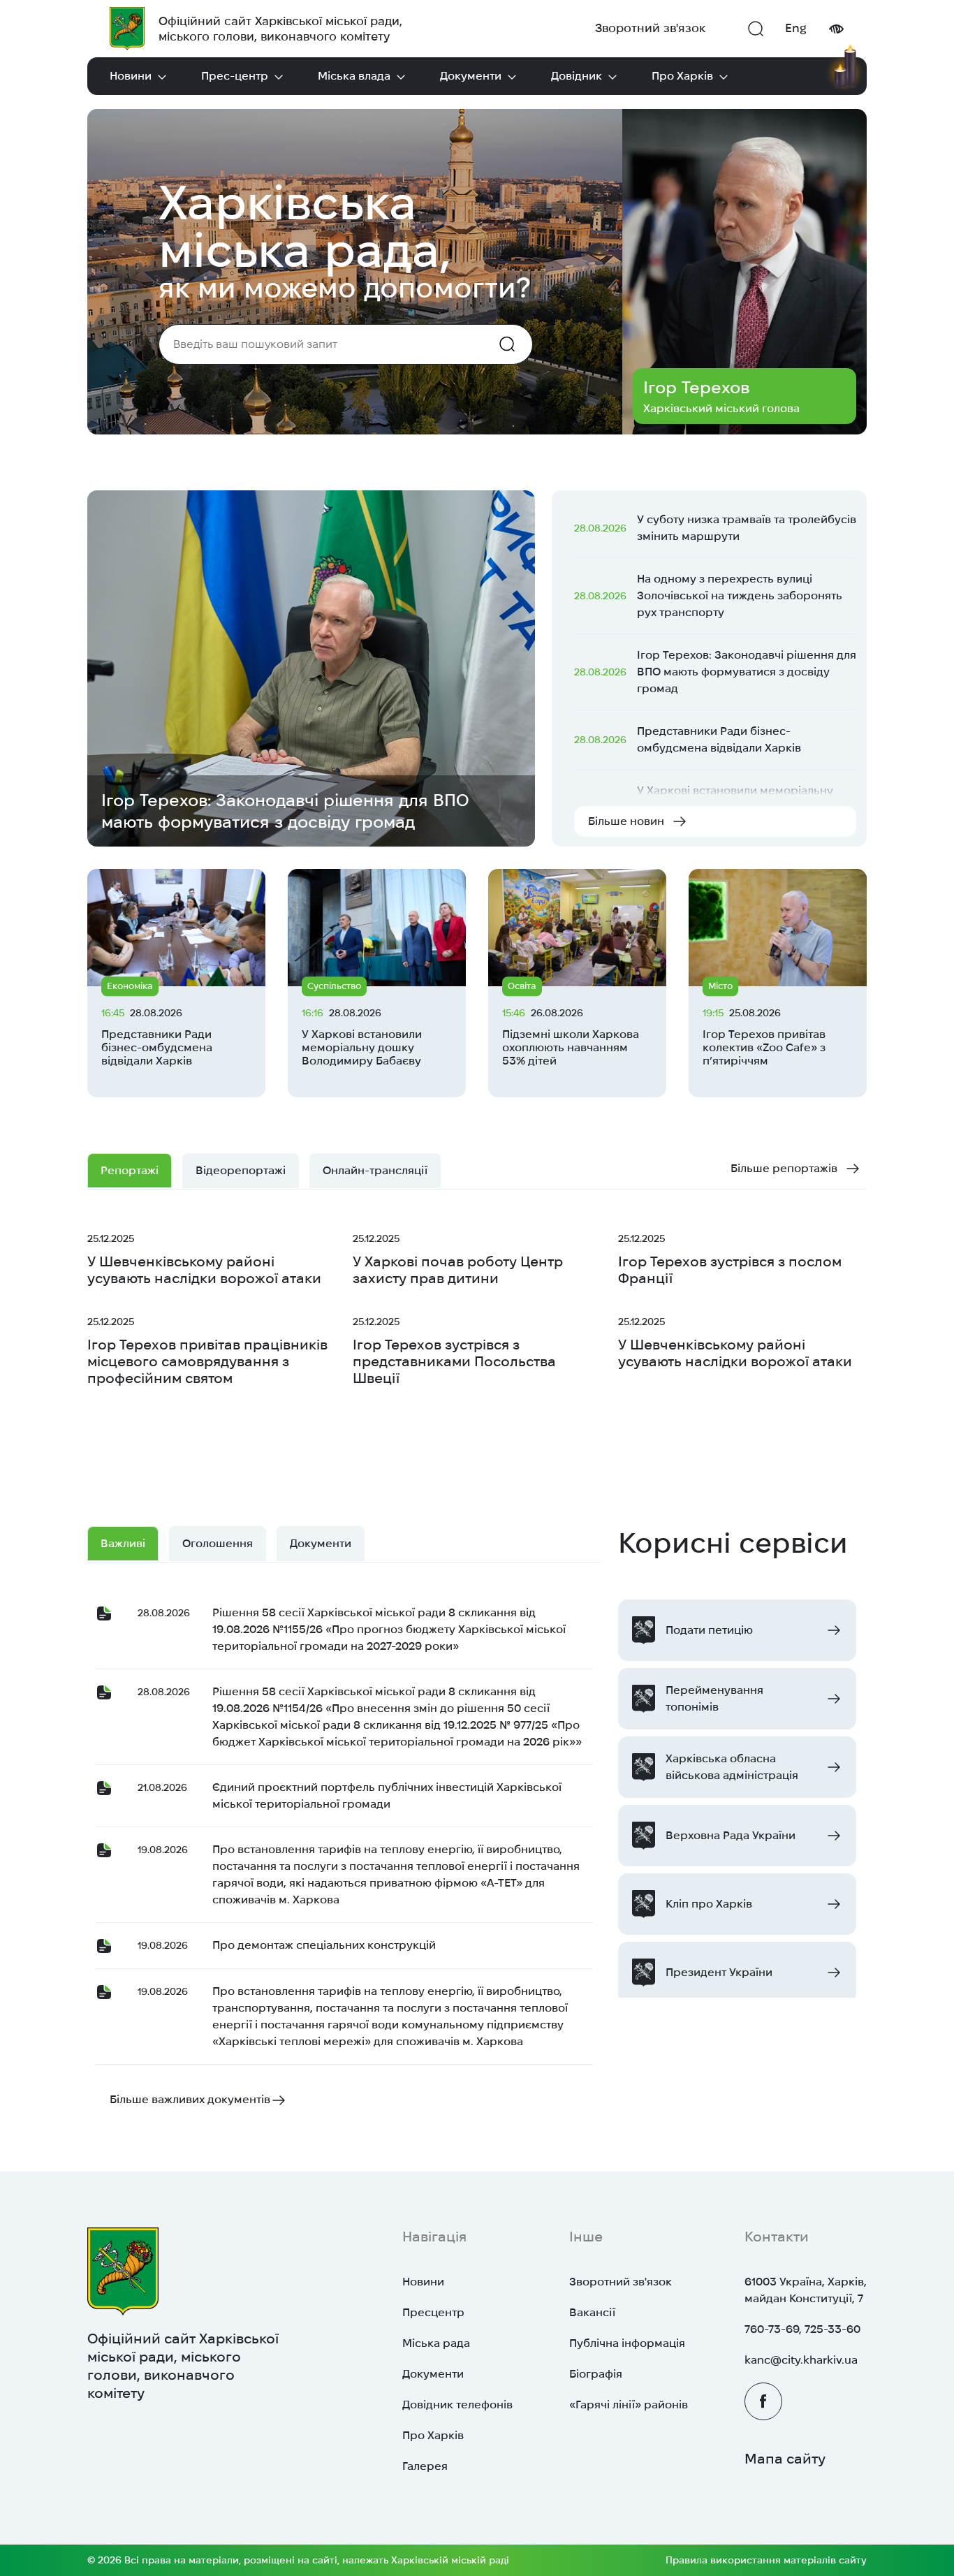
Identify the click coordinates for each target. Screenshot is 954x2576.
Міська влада (354, 76)
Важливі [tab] (123, 1543)
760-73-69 (772, 2329)
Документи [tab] (321, 1543)
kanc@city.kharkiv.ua (801, 2360)
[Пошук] (756, 29)
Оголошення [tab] (218, 1543)
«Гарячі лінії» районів (629, 2405)
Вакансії (592, 2312)
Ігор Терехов (696, 387)
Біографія (596, 2374)
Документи (471, 76)
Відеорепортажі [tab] (241, 1170)
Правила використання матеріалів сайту (766, 2560)
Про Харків (682, 76)
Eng (796, 28)
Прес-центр (235, 76)
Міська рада (436, 2343)
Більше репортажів (784, 1168)
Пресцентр (433, 2312)
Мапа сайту (785, 2459)
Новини (131, 76)
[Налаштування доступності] (836, 29)
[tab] (375, 1171)
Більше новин (626, 821)
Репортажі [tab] (130, 1170)
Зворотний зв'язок (650, 28)
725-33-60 (832, 2329)
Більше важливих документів (190, 2099)
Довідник (577, 76)
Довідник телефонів (457, 2405)
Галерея (425, 2466)
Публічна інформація (627, 2343)
